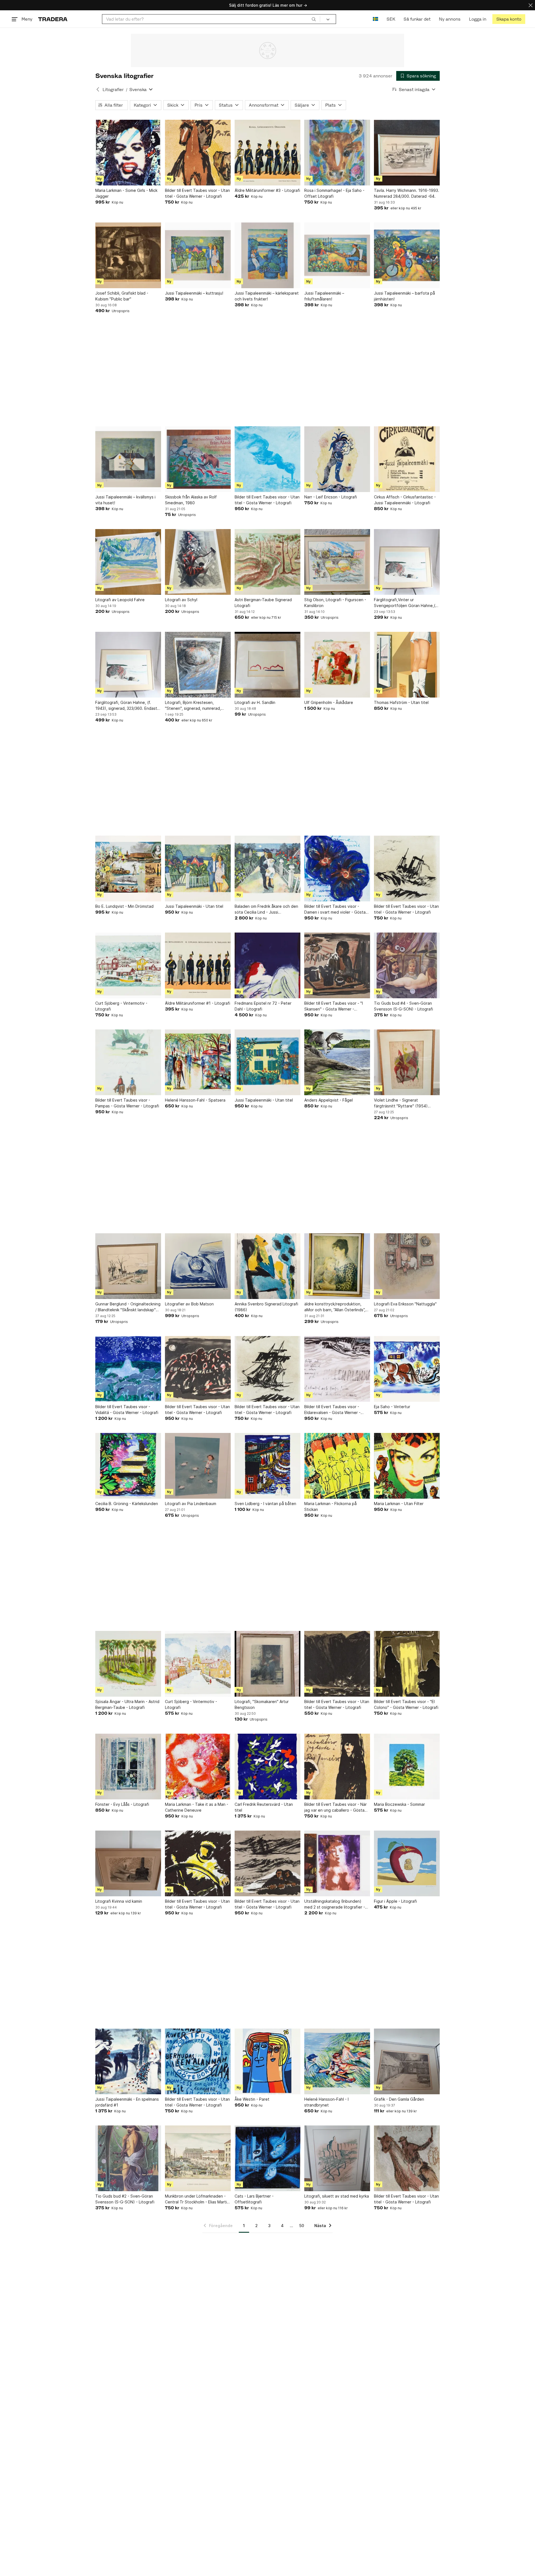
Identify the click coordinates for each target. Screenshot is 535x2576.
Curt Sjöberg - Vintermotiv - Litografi (121, 1006)
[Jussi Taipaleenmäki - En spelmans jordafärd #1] (128, 2061)
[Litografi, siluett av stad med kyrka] (337, 2158)
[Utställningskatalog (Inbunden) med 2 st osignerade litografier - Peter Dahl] (337, 1863)
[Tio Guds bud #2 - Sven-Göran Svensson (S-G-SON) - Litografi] (128, 2158)
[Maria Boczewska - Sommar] (407, 1767)
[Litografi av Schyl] (198, 562)
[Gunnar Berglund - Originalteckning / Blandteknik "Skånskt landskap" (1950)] (128, 1266)
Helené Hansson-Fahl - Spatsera (195, 1100)
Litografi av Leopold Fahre (120, 600)
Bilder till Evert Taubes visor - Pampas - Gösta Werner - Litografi (127, 1103)
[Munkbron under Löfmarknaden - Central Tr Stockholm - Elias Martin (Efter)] (198, 2158)
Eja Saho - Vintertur (392, 1407)
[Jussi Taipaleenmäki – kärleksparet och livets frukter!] (267, 255)
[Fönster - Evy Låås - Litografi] (128, 1767)
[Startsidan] (53, 19)
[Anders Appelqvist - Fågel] (337, 1062)
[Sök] (314, 19)
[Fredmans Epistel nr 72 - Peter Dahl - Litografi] (267, 965)
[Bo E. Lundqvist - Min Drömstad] (128, 869)
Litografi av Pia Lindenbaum (191, 1504)
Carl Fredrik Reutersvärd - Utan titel (264, 1807)
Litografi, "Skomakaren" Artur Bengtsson (262, 1704)
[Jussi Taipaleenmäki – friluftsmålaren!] (337, 255)
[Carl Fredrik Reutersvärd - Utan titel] (267, 1767)
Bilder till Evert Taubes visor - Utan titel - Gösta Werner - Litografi (197, 193)
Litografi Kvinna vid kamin (119, 1901)
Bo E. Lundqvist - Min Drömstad (124, 906)
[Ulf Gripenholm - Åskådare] (337, 665)
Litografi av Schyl (181, 600)
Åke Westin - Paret (252, 2099)
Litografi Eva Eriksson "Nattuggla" (405, 1304)
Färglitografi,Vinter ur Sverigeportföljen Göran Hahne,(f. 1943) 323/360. (406, 603)
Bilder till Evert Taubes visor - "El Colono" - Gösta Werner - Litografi (406, 1704)
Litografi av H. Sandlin (255, 702)
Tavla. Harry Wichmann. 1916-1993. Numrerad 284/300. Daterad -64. (407, 193)
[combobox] (211, 19)
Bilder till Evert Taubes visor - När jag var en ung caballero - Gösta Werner (335, 1807)
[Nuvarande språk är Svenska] (375, 19)
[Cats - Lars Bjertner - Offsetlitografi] (267, 2158)
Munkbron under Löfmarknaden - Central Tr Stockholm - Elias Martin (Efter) (197, 2199)
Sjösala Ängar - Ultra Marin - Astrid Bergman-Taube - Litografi (127, 1704)
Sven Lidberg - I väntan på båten (265, 1504)
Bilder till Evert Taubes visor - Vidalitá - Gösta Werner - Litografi (127, 1410)
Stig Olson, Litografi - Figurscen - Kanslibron (335, 603)
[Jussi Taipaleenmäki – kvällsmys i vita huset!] (128, 459)
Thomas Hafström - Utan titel (401, 702)
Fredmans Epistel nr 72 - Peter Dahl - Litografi (263, 1006)
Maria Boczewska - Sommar (399, 1804)
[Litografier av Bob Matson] (198, 1266)
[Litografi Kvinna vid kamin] (128, 1863)
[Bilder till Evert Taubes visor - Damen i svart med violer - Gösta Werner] (337, 869)
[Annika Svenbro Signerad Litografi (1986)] (267, 1266)
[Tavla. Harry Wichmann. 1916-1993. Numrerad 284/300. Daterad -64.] (407, 153)
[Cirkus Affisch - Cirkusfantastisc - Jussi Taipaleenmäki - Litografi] (407, 459)
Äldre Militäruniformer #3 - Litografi (267, 190)
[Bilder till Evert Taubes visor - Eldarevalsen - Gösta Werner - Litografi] (337, 1369)
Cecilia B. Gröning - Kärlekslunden (127, 1504)
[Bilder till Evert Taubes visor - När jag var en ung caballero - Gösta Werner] (337, 1767)
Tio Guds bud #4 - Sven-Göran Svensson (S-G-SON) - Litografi (403, 1006)
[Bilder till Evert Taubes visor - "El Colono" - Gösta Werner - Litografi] (407, 1664)
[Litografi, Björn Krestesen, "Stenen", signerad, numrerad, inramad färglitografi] (198, 665)
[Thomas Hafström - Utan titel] (407, 665)
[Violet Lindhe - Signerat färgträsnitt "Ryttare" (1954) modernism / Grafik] (407, 1062)
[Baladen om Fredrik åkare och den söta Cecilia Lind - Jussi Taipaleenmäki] (267, 869)
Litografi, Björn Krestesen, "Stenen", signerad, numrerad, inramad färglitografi (193, 706)
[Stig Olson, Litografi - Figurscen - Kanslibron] (337, 562)
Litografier (113, 90)
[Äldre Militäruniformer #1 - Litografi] (198, 965)
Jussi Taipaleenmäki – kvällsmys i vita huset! (125, 500)
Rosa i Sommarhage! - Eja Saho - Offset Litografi (334, 193)
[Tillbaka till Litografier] (98, 89)
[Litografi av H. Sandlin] (267, 665)
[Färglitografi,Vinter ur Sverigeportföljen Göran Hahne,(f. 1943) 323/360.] (407, 562)
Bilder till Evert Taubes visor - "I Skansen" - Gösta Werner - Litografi (334, 1006)
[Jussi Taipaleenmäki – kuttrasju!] (198, 255)
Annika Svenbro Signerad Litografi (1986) (266, 1307)
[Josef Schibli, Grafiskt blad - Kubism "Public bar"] (128, 255)
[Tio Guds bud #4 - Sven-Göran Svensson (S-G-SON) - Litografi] (407, 965)
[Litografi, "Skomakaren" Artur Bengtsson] (267, 1664)
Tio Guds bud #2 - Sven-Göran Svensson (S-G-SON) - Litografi (125, 2199)
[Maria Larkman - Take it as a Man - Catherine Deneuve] (198, 1767)
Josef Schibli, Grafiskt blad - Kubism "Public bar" (122, 296)
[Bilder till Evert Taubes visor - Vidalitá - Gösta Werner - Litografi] (128, 1369)
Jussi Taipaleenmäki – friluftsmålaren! (324, 296)
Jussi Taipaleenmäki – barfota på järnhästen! (404, 296)
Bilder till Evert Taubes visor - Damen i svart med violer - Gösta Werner (335, 909)
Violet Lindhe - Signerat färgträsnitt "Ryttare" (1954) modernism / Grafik (401, 1103)
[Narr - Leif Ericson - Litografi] (337, 459)
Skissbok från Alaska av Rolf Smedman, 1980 (191, 500)
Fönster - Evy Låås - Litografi (122, 1804)
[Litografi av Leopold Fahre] (128, 562)
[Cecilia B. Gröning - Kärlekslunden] (128, 1466)
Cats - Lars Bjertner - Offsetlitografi (254, 2199)
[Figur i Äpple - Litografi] (407, 1863)
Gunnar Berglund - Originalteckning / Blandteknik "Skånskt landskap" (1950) (128, 1307)
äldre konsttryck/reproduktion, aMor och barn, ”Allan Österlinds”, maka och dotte (335, 1307)
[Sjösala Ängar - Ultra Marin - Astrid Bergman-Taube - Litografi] (128, 1664)
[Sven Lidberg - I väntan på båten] (267, 1466)
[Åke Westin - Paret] (267, 2061)
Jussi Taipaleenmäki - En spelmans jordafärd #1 (127, 2102)
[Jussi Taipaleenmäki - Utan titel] (198, 869)
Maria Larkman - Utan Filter (399, 1504)
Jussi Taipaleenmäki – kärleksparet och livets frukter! (267, 296)
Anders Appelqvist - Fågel (329, 1100)
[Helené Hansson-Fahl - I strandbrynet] (337, 2061)
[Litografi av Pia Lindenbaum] (198, 1466)
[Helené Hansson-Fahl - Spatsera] (198, 1062)
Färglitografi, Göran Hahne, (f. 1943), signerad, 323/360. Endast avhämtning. (126, 706)
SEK (391, 19)
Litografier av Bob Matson (189, 1304)
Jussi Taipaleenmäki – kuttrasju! (194, 293)
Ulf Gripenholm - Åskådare (329, 702)
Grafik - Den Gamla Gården (399, 2099)
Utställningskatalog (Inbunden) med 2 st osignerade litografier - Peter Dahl (335, 1904)
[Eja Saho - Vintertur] (407, 1369)
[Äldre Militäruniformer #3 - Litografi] (267, 153)
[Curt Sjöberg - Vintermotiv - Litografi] (128, 965)
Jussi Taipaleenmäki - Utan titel (194, 906)
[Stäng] (531, 5)
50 (302, 2226)
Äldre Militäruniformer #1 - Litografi (198, 1003)
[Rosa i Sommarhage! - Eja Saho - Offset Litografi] (337, 153)
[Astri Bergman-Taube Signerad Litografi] (267, 562)
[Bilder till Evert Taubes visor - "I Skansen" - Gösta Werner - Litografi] (337, 965)
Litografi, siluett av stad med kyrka (337, 2196)
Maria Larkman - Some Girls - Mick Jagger (126, 193)
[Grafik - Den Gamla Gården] (407, 2061)
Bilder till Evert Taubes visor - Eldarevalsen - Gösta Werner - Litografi (332, 1410)
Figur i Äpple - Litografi (395, 1901)
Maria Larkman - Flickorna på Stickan (330, 1506)
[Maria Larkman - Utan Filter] (407, 1466)
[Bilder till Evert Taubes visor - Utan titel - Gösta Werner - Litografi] (198, 153)
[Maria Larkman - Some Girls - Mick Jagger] (128, 153)
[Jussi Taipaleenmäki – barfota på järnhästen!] (407, 255)
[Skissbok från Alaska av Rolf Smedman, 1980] (198, 459)
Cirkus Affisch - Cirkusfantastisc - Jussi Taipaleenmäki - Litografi (405, 500)
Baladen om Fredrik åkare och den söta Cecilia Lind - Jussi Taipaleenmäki (266, 909)
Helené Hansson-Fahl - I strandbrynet (326, 2102)
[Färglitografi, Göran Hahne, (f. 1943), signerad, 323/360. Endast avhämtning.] (128, 665)
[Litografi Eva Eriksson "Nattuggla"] (407, 1266)
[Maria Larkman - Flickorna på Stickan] (337, 1466)
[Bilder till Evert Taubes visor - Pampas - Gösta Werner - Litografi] (128, 1062)
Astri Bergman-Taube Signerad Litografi (263, 603)
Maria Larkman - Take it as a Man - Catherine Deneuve (197, 1807)
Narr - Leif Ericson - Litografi (331, 497)
